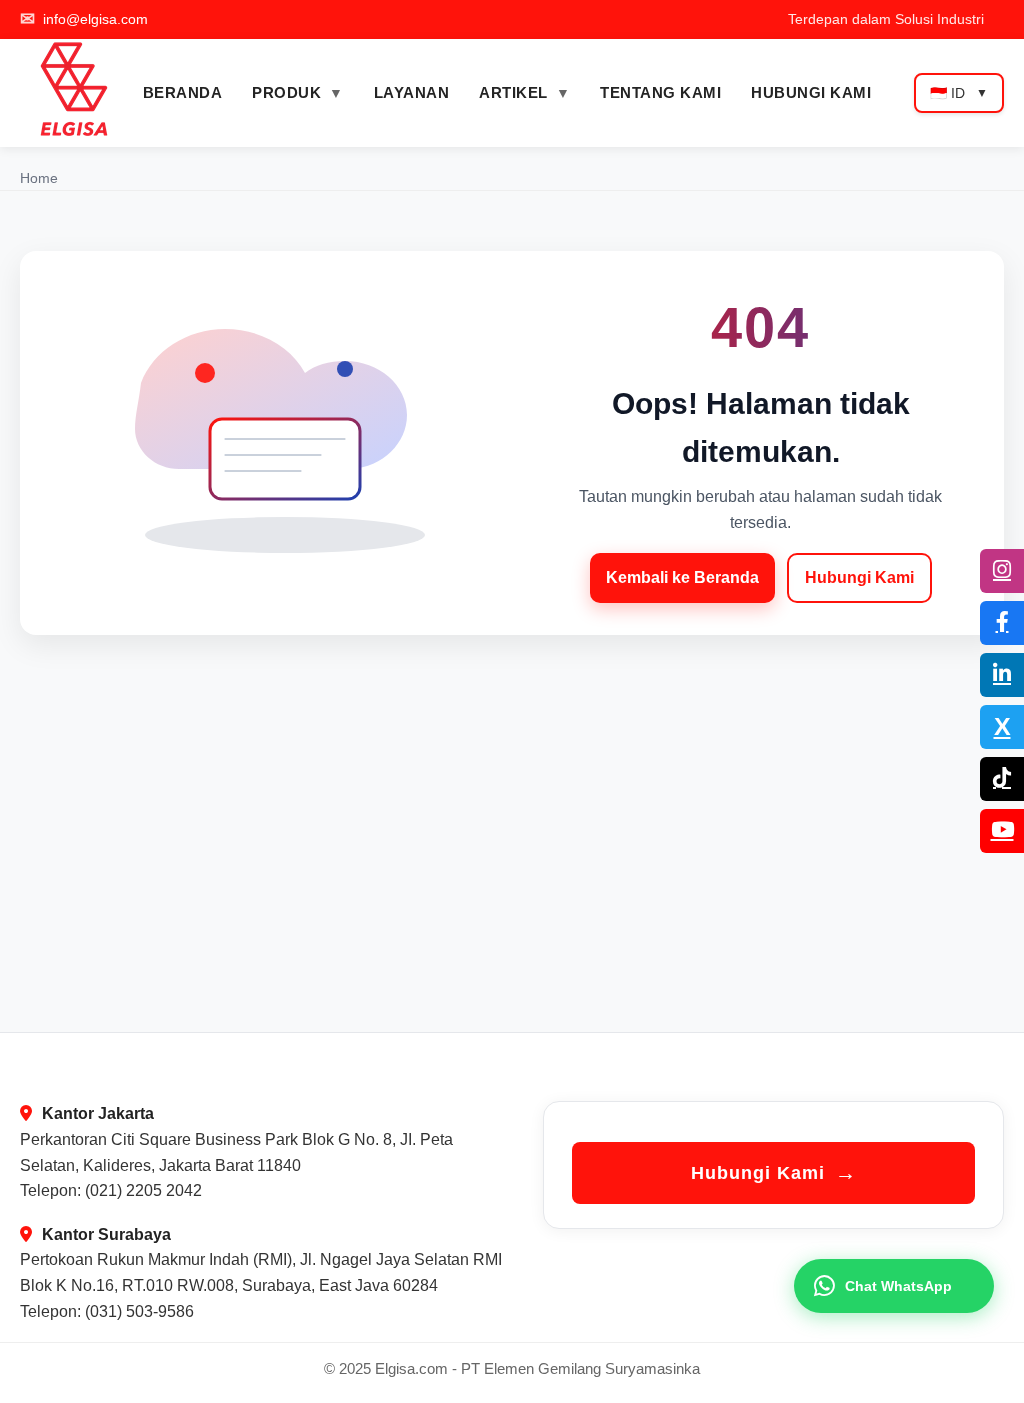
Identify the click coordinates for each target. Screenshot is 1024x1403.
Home (39, 178)
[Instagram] (1002, 571)
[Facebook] (1002, 623)
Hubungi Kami (859, 577)
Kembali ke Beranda (682, 577)
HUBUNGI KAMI (811, 92)
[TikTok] (1002, 779)
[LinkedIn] (1002, 675)
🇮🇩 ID (947, 93)
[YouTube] (1002, 831)
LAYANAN (412, 92)
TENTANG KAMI (660, 92)
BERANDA (183, 92)
